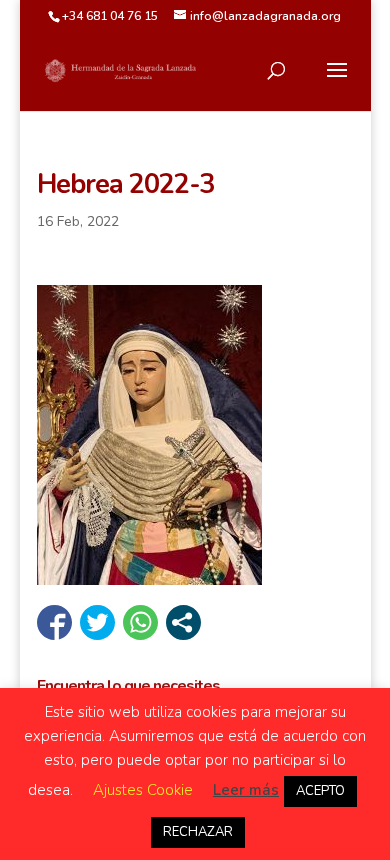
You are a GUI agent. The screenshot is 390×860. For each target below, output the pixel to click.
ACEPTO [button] (320, 791)
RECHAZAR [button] (198, 832)
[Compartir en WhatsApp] (140, 622)
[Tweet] (97, 622)
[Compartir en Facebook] (54, 622)
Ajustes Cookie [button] (143, 790)
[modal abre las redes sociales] (183, 622)
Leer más (246, 790)
